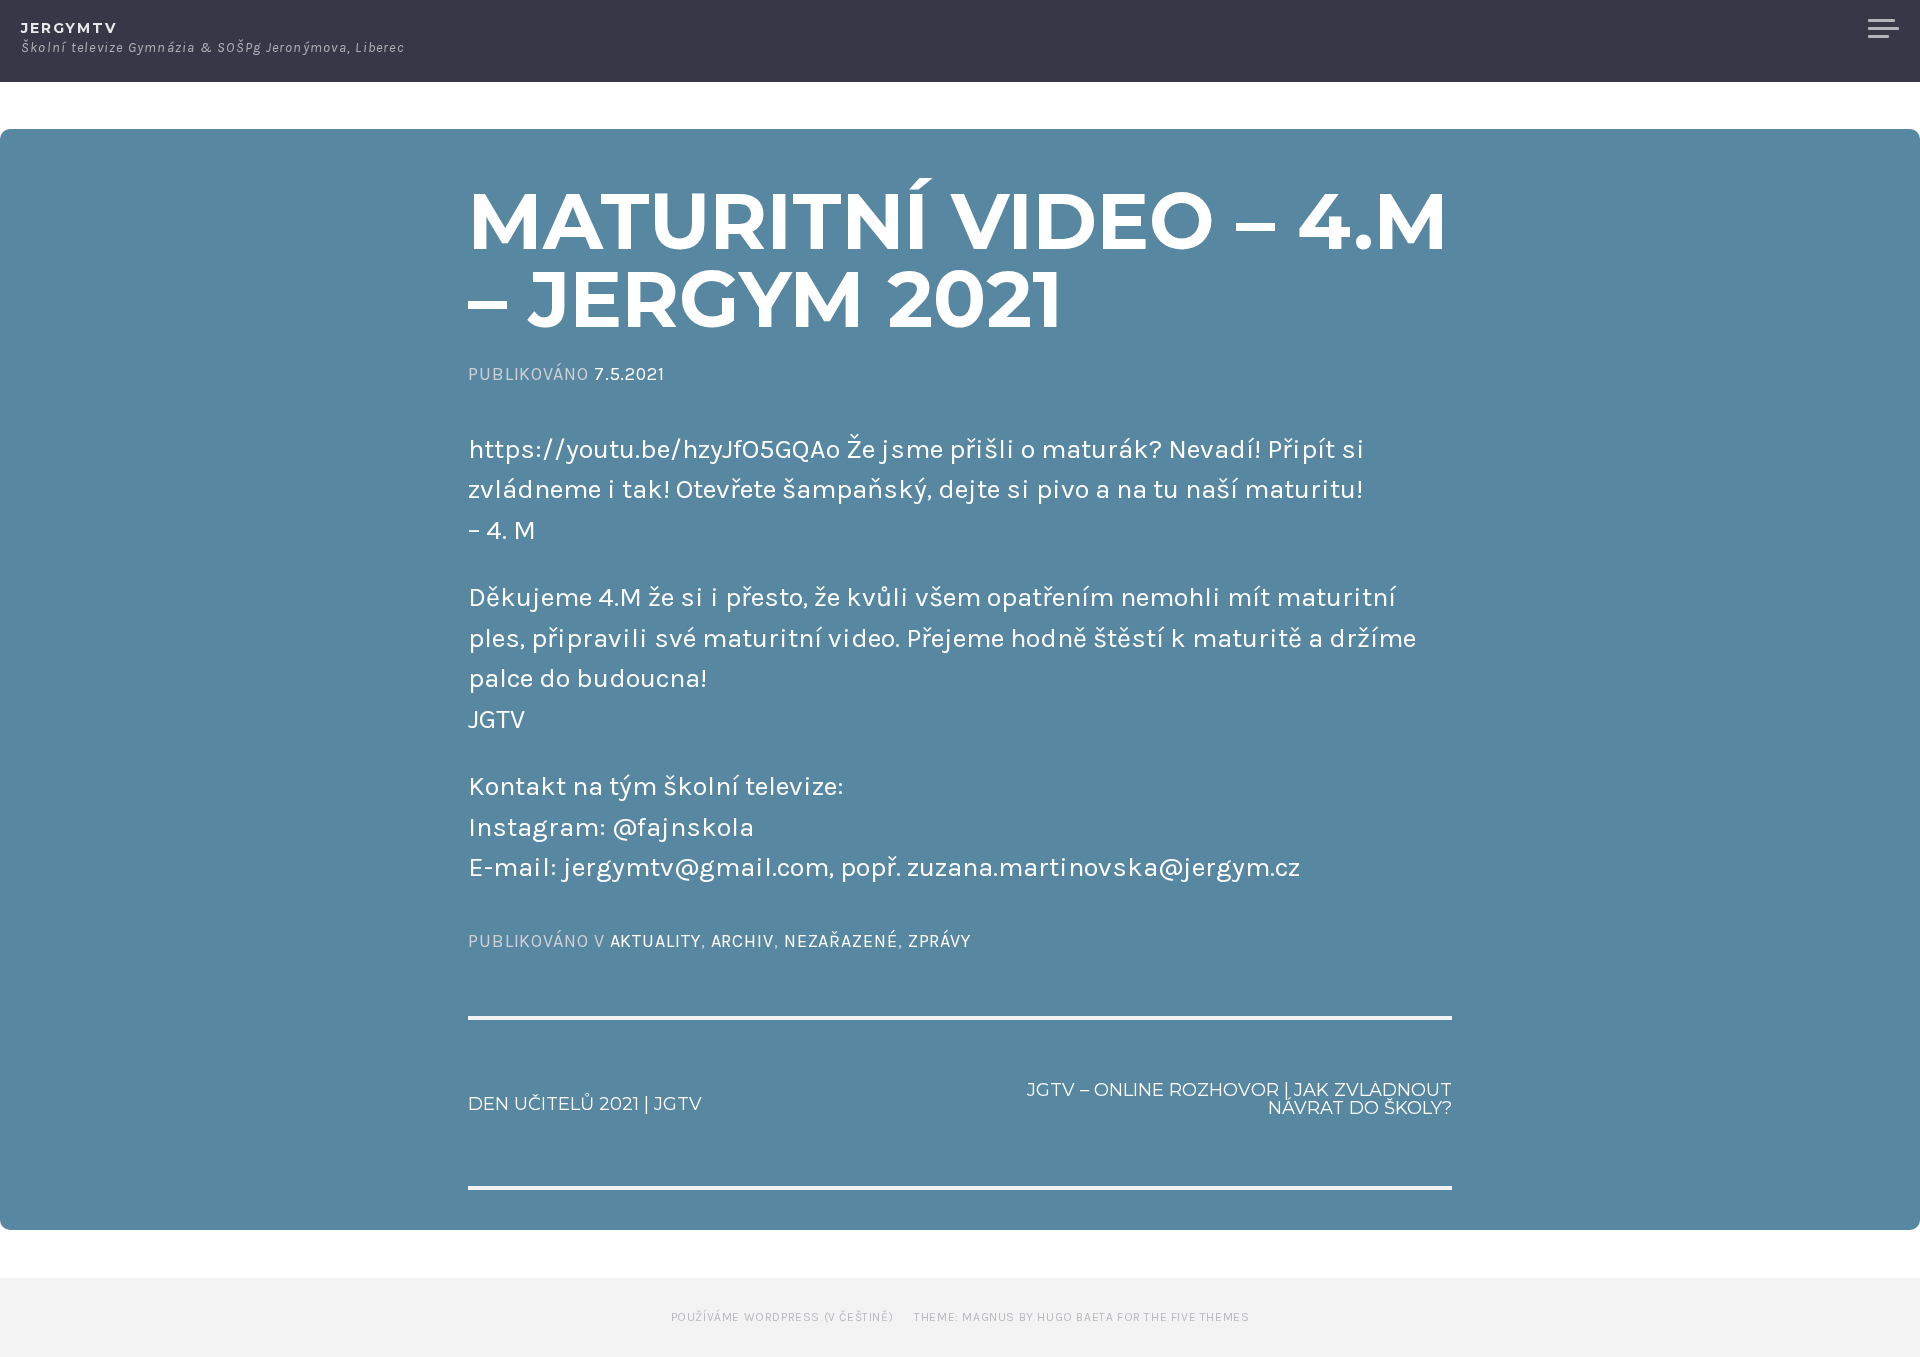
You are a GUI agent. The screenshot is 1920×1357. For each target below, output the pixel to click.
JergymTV (69, 28)
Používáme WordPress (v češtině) (782, 1317)
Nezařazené (841, 941)
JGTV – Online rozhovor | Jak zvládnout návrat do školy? (1239, 1099)
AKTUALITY (655, 941)
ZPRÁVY (939, 941)
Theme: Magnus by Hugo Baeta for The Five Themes (1081, 1317)
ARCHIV (742, 941)
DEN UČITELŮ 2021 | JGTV (585, 1104)
